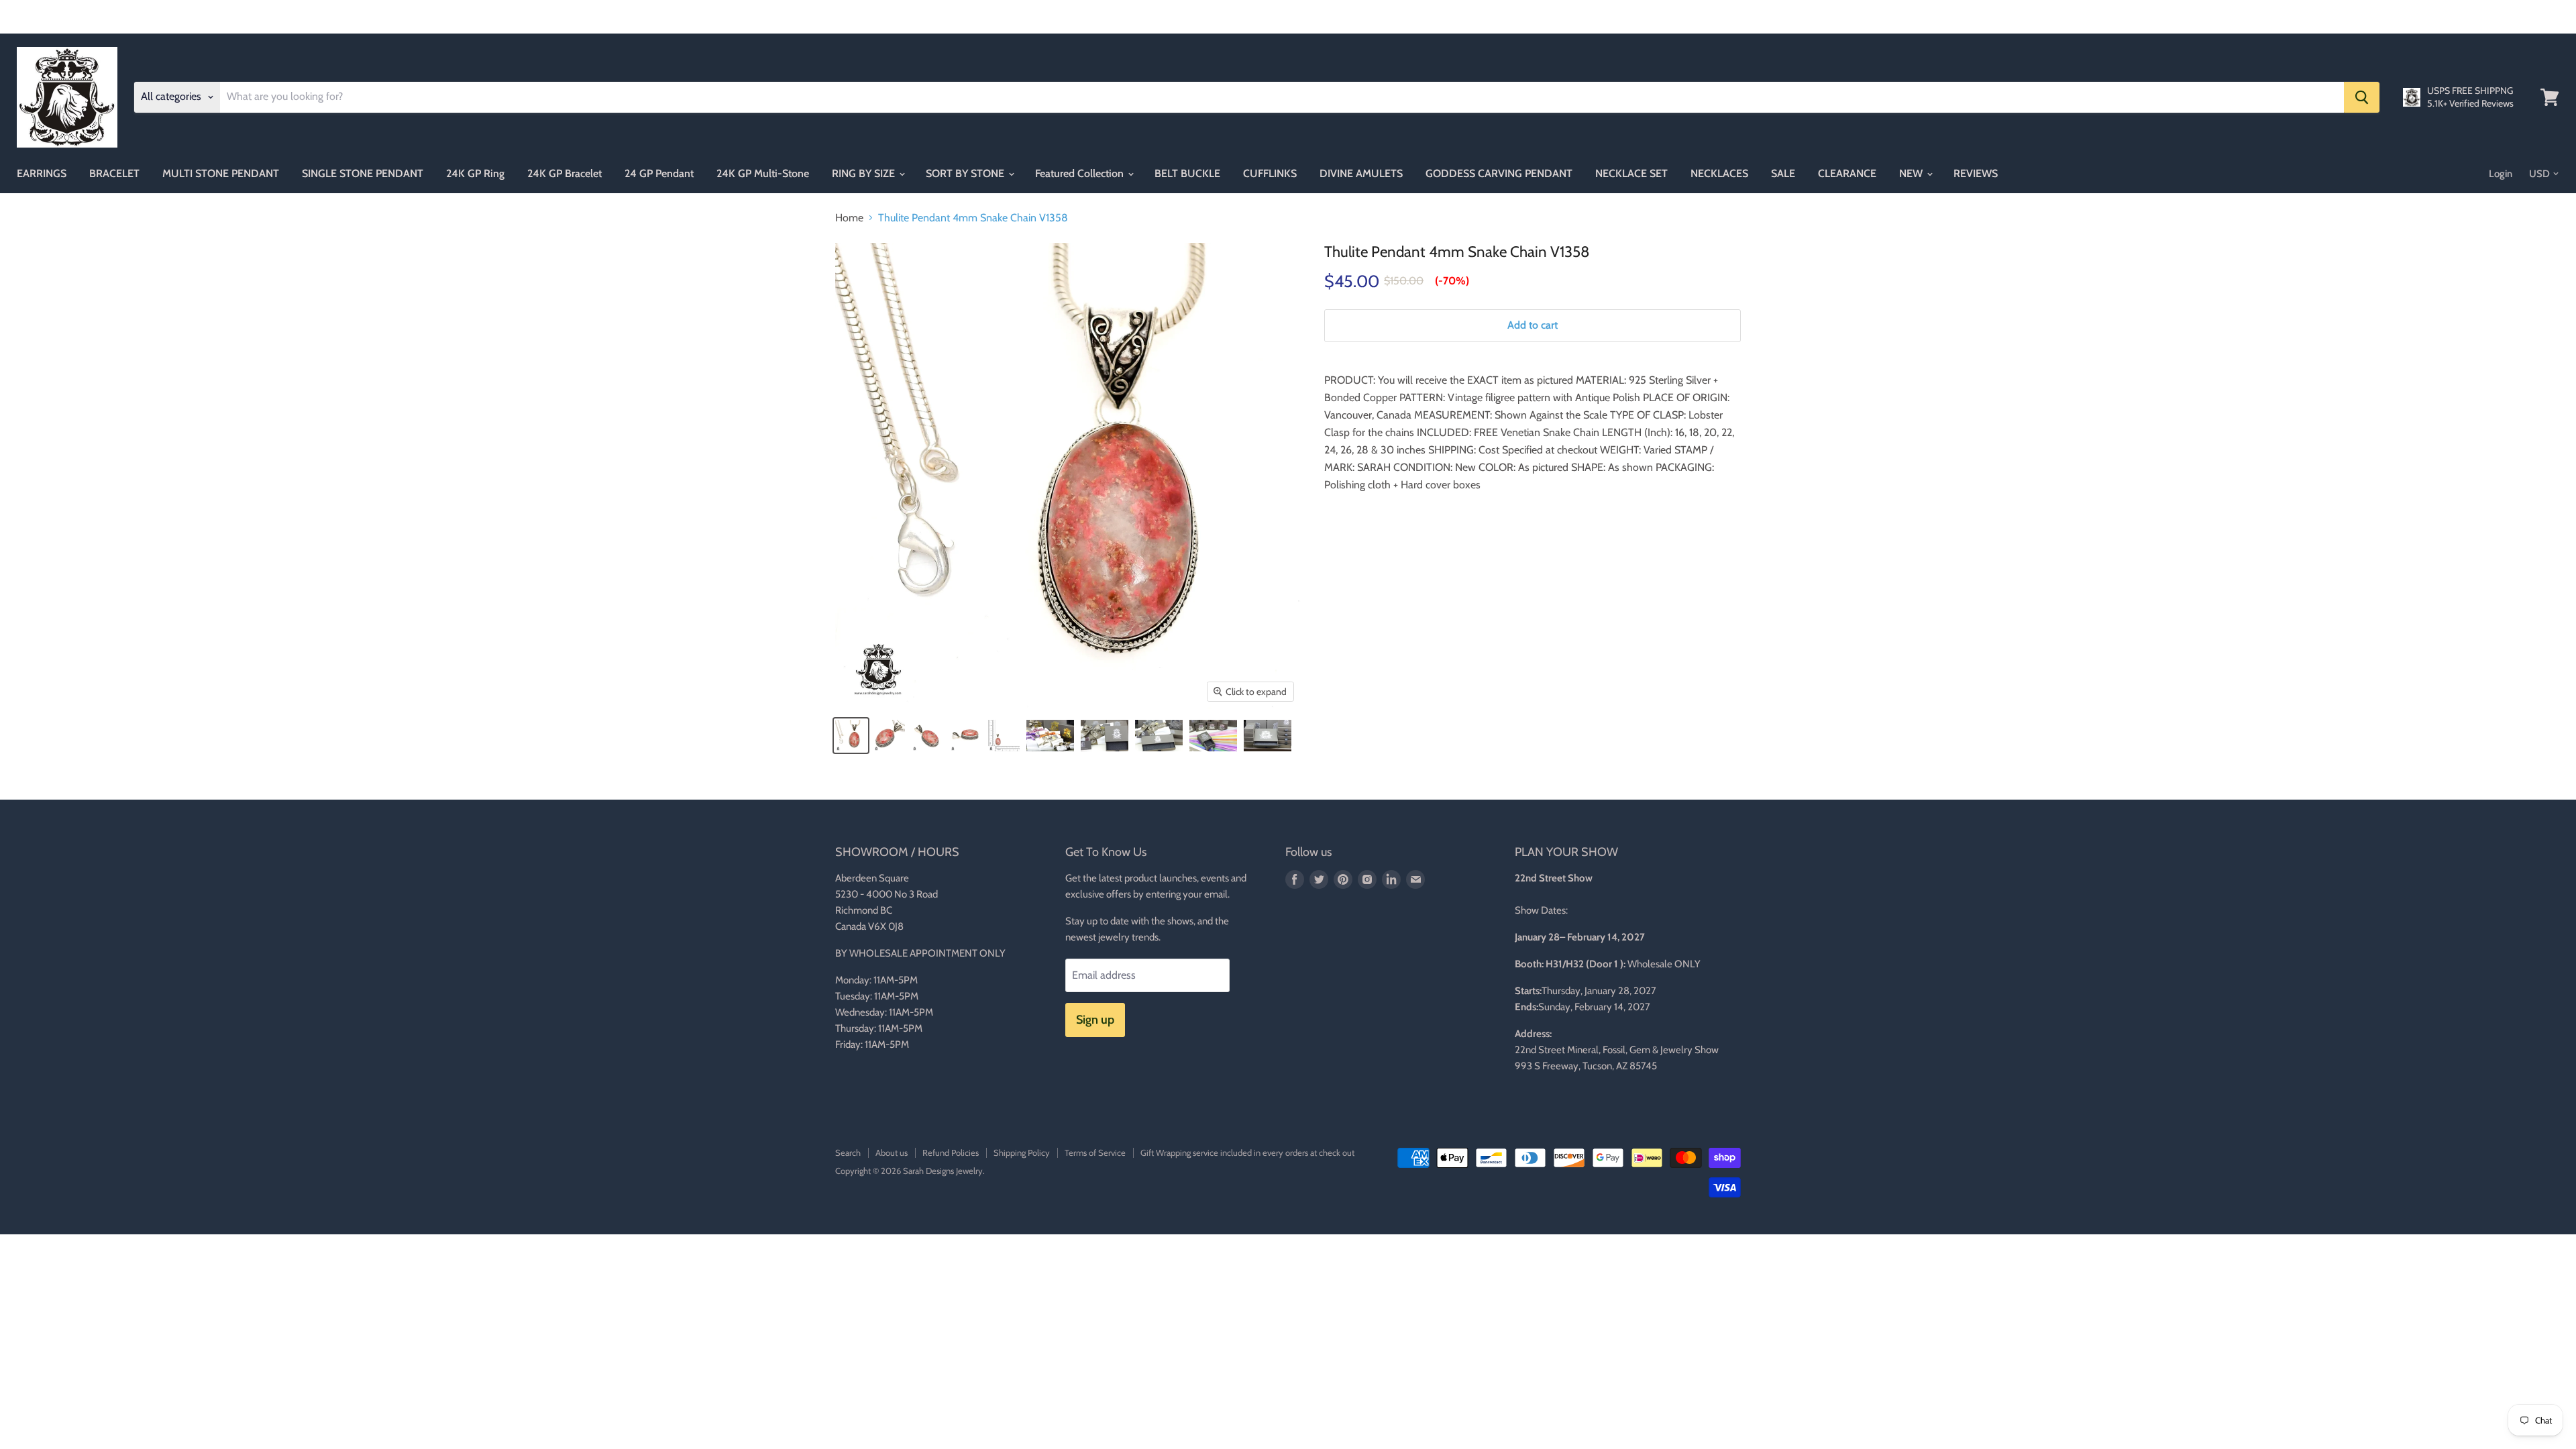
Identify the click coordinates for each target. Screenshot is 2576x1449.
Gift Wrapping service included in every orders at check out (1247, 1152)
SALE (1783, 173)
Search (848, 1152)
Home (849, 218)
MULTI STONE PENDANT (221, 173)
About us (892, 1152)
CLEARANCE (1847, 173)
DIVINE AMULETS (1361, 173)
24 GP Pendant (659, 173)
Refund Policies (951, 1152)
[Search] (2362, 97)
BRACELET (114, 173)
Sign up (1095, 1020)
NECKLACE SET (1631, 173)
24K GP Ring (475, 173)
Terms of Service (1095, 1152)
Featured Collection (1081, 173)
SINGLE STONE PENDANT (363, 173)
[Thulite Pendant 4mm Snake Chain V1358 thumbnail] (851, 736)
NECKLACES (1719, 173)
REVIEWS (1976, 173)
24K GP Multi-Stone (763, 173)
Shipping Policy (1022, 1152)
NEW (1912, 173)
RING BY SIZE (865, 173)
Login (2501, 174)
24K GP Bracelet (565, 173)
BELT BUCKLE (1187, 173)
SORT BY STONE (966, 173)
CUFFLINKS (1270, 173)
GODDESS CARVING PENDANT (1499, 173)
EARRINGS (42, 173)
